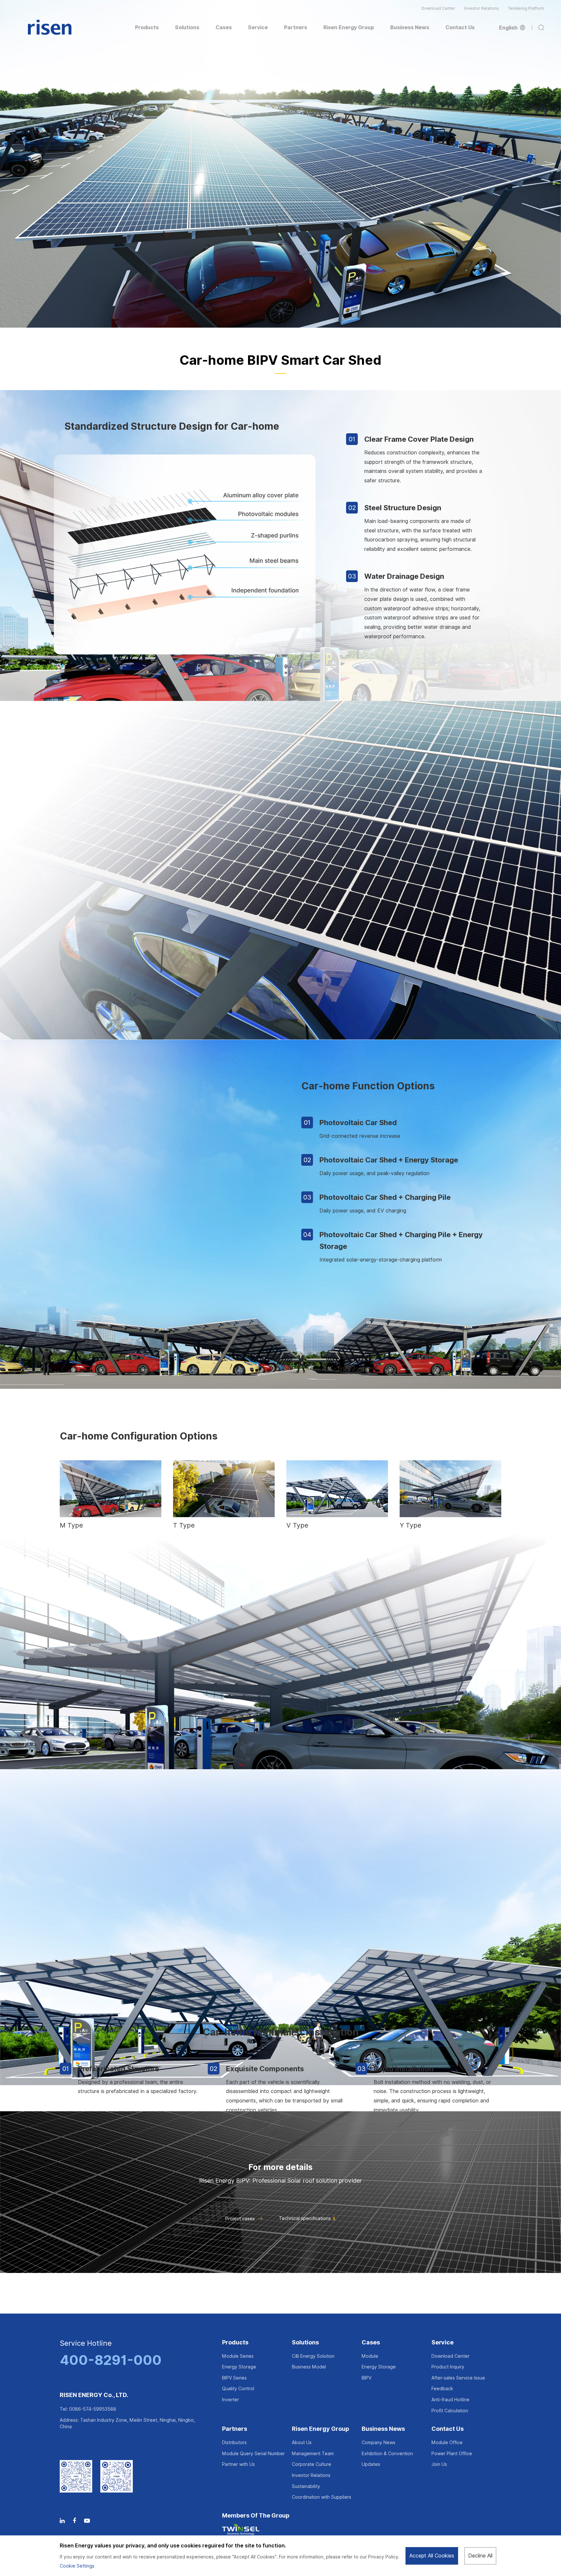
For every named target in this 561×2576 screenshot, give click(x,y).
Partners (235, 2429)
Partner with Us (238, 2464)
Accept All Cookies (432, 2556)
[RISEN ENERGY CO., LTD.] (50, 28)
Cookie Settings (77, 2566)
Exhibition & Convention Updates (387, 2459)
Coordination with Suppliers (322, 2497)
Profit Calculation (450, 2411)
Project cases (240, 2219)
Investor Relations (482, 8)
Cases (371, 2343)
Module (370, 2356)
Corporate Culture (312, 2464)
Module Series (238, 2356)
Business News (383, 2429)
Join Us (439, 2464)
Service (443, 2343)
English (509, 28)
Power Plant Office (452, 2454)
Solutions (305, 2343)
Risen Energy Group (321, 2429)
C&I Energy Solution (313, 2356)
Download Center (438, 8)
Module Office (447, 2443)
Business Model (309, 2367)
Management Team (313, 2454)
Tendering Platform (526, 8)
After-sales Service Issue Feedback (458, 2383)
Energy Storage (239, 2367)
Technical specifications (305, 2218)
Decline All (480, 2556)
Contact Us (448, 2429)
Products (235, 2343)
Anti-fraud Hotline (450, 2400)
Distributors (234, 2443)
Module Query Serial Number (253, 2454)
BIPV (367, 2378)
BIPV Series (234, 2378)
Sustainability (306, 2486)
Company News (379, 2443)
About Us (302, 2443)
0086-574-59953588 (93, 2409)
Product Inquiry (448, 2367)
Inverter (231, 2400)
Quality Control (238, 2389)
